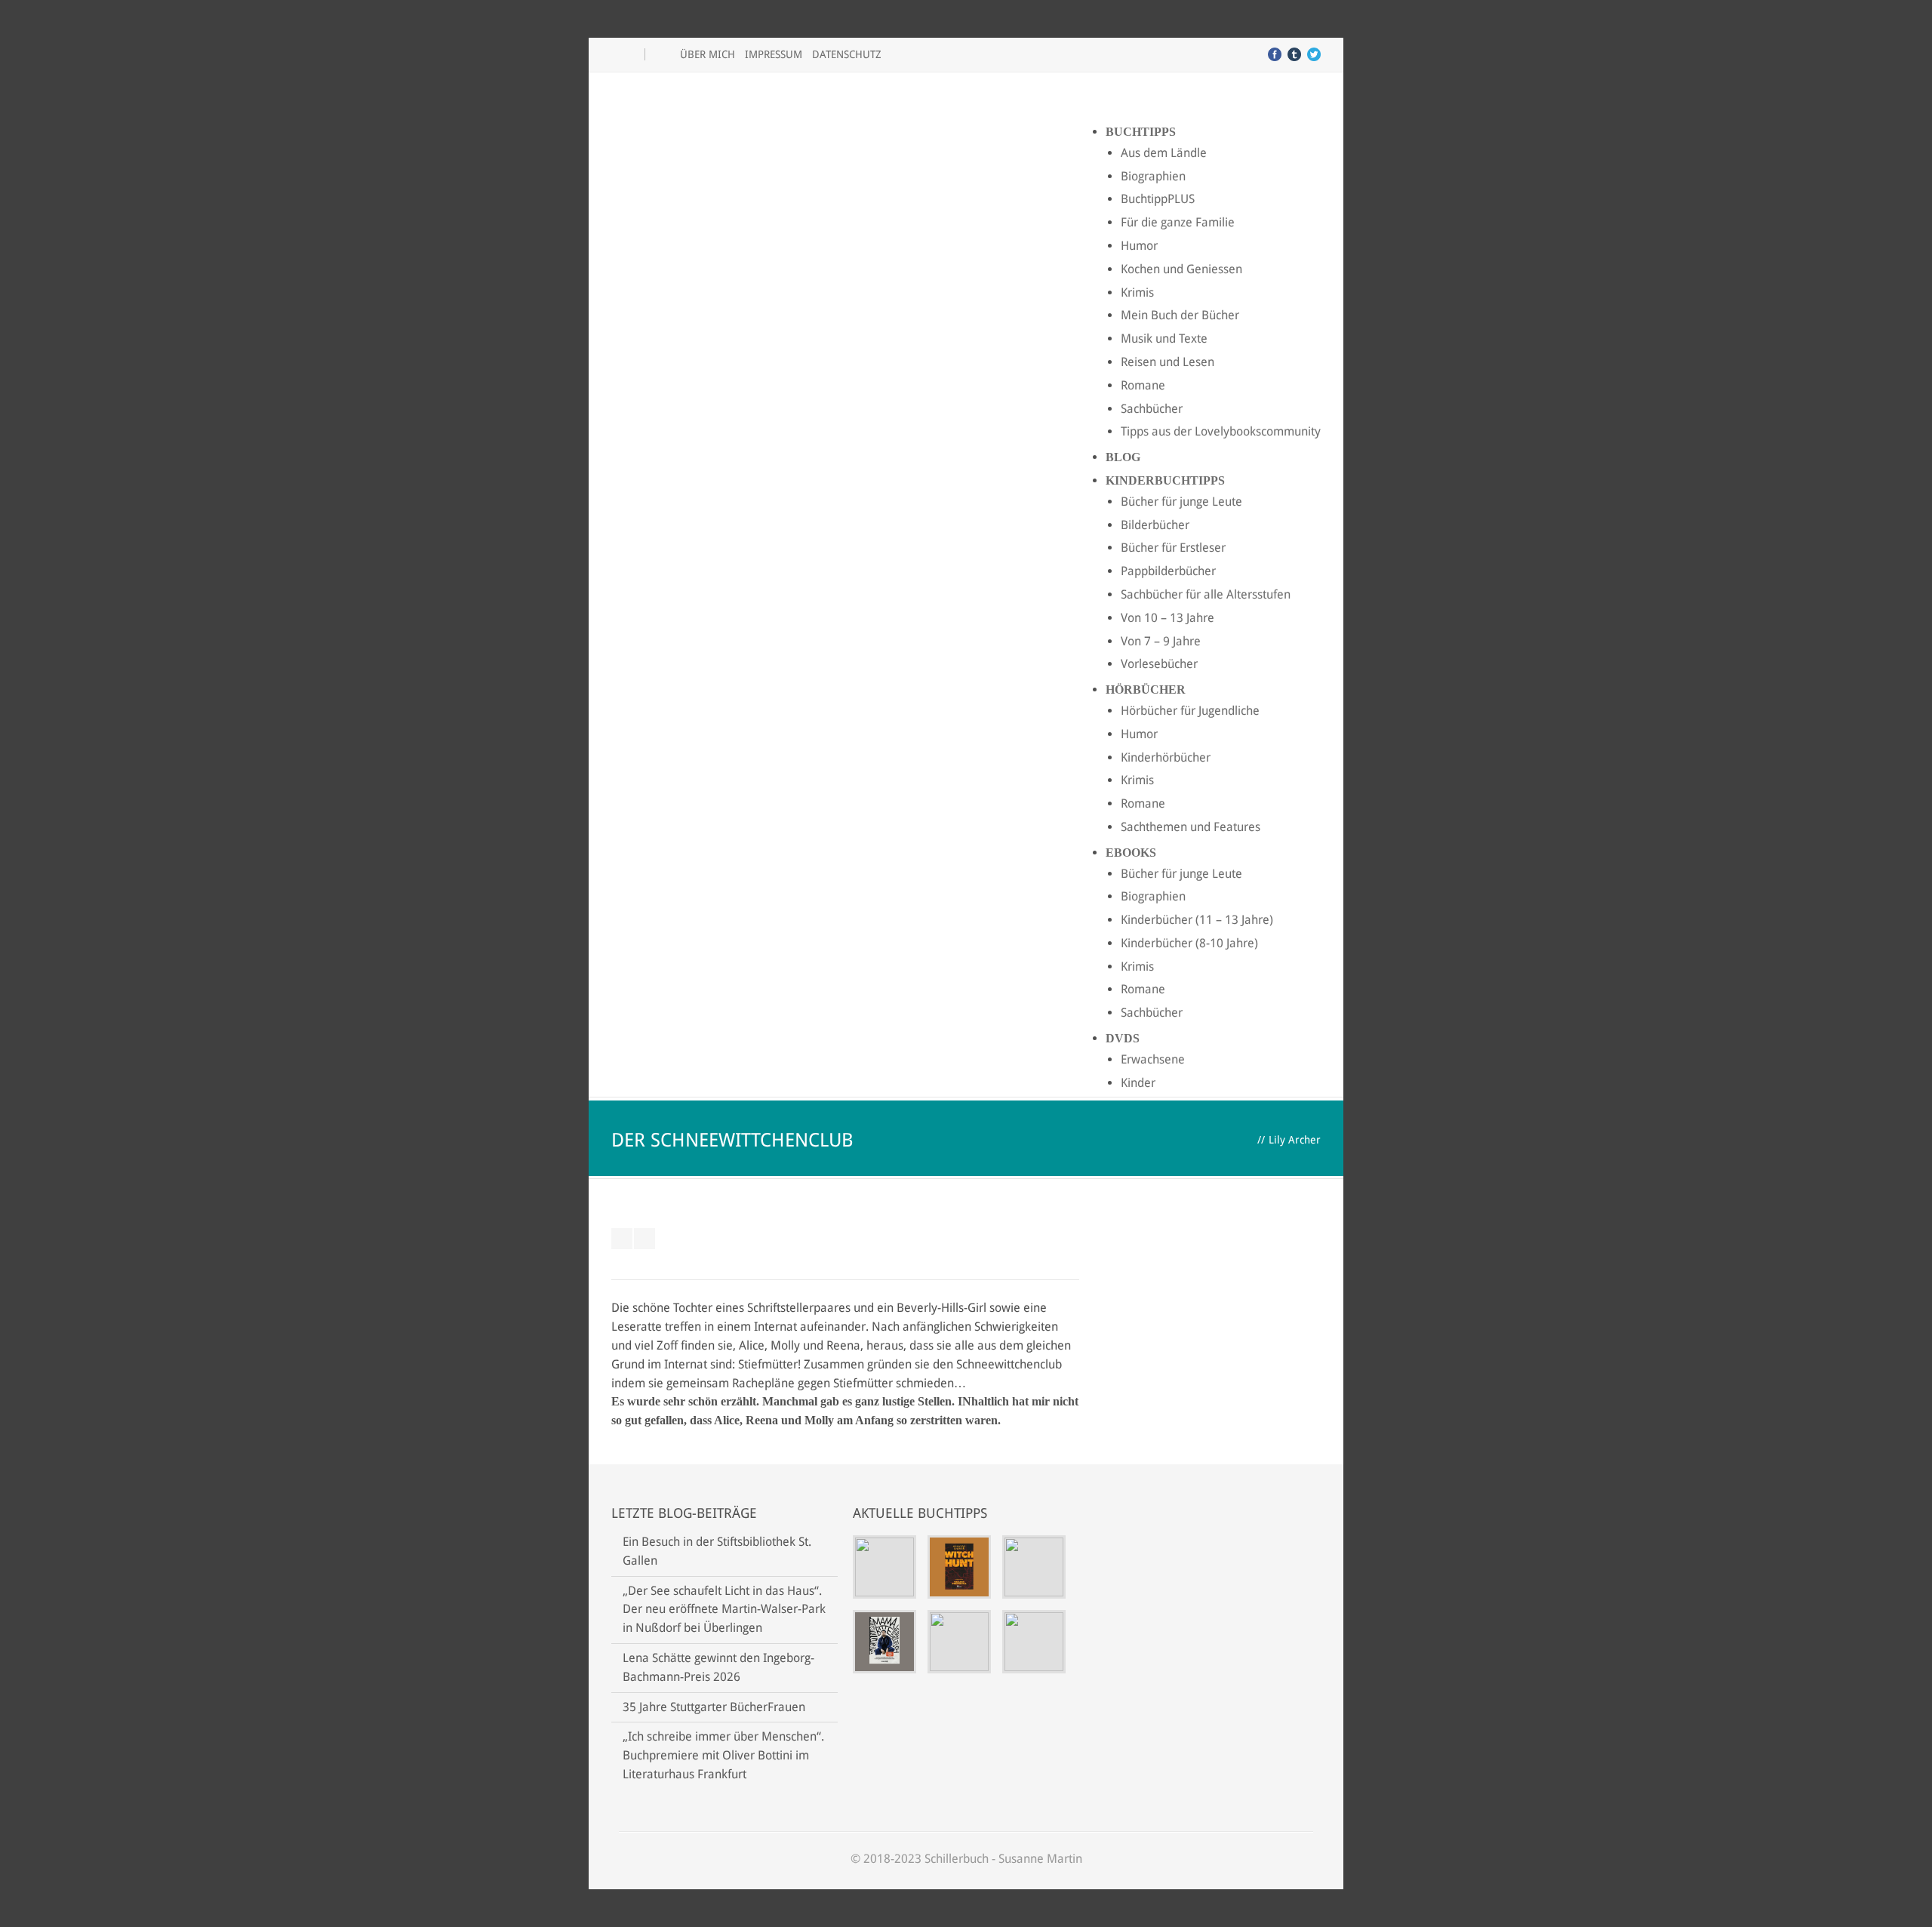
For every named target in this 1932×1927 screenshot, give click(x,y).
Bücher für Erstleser (1173, 548)
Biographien (1153, 176)
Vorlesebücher (1159, 664)
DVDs (1123, 1038)
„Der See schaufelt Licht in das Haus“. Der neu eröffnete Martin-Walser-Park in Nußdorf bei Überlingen (724, 1610)
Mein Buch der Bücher (1180, 315)
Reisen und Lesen (1168, 362)
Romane (1143, 385)
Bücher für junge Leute (1181, 502)
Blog (1123, 457)
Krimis (1137, 292)
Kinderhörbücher (1166, 757)
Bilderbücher (1155, 525)
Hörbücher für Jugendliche (1190, 711)
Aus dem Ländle (1164, 153)
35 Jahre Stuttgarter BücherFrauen (714, 1707)
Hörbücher (1146, 690)
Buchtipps (1141, 132)
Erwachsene (1153, 1059)
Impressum (774, 54)
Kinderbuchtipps (1165, 480)
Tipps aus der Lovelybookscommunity (1221, 431)
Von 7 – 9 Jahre (1161, 641)
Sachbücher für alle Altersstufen (1206, 594)
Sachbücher (1152, 409)
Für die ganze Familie (1178, 222)
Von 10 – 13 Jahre (1168, 618)
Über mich (708, 54)
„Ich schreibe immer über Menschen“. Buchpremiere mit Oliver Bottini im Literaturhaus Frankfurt (723, 1755)
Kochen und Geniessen (1181, 269)
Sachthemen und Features (1191, 827)
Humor (1139, 246)
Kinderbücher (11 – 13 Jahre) (1197, 920)
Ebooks (1131, 853)
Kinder (1138, 1083)
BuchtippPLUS (1158, 199)
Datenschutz (847, 54)
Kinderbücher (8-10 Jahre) (1189, 943)
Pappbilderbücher (1168, 571)
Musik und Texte (1164, 339)
